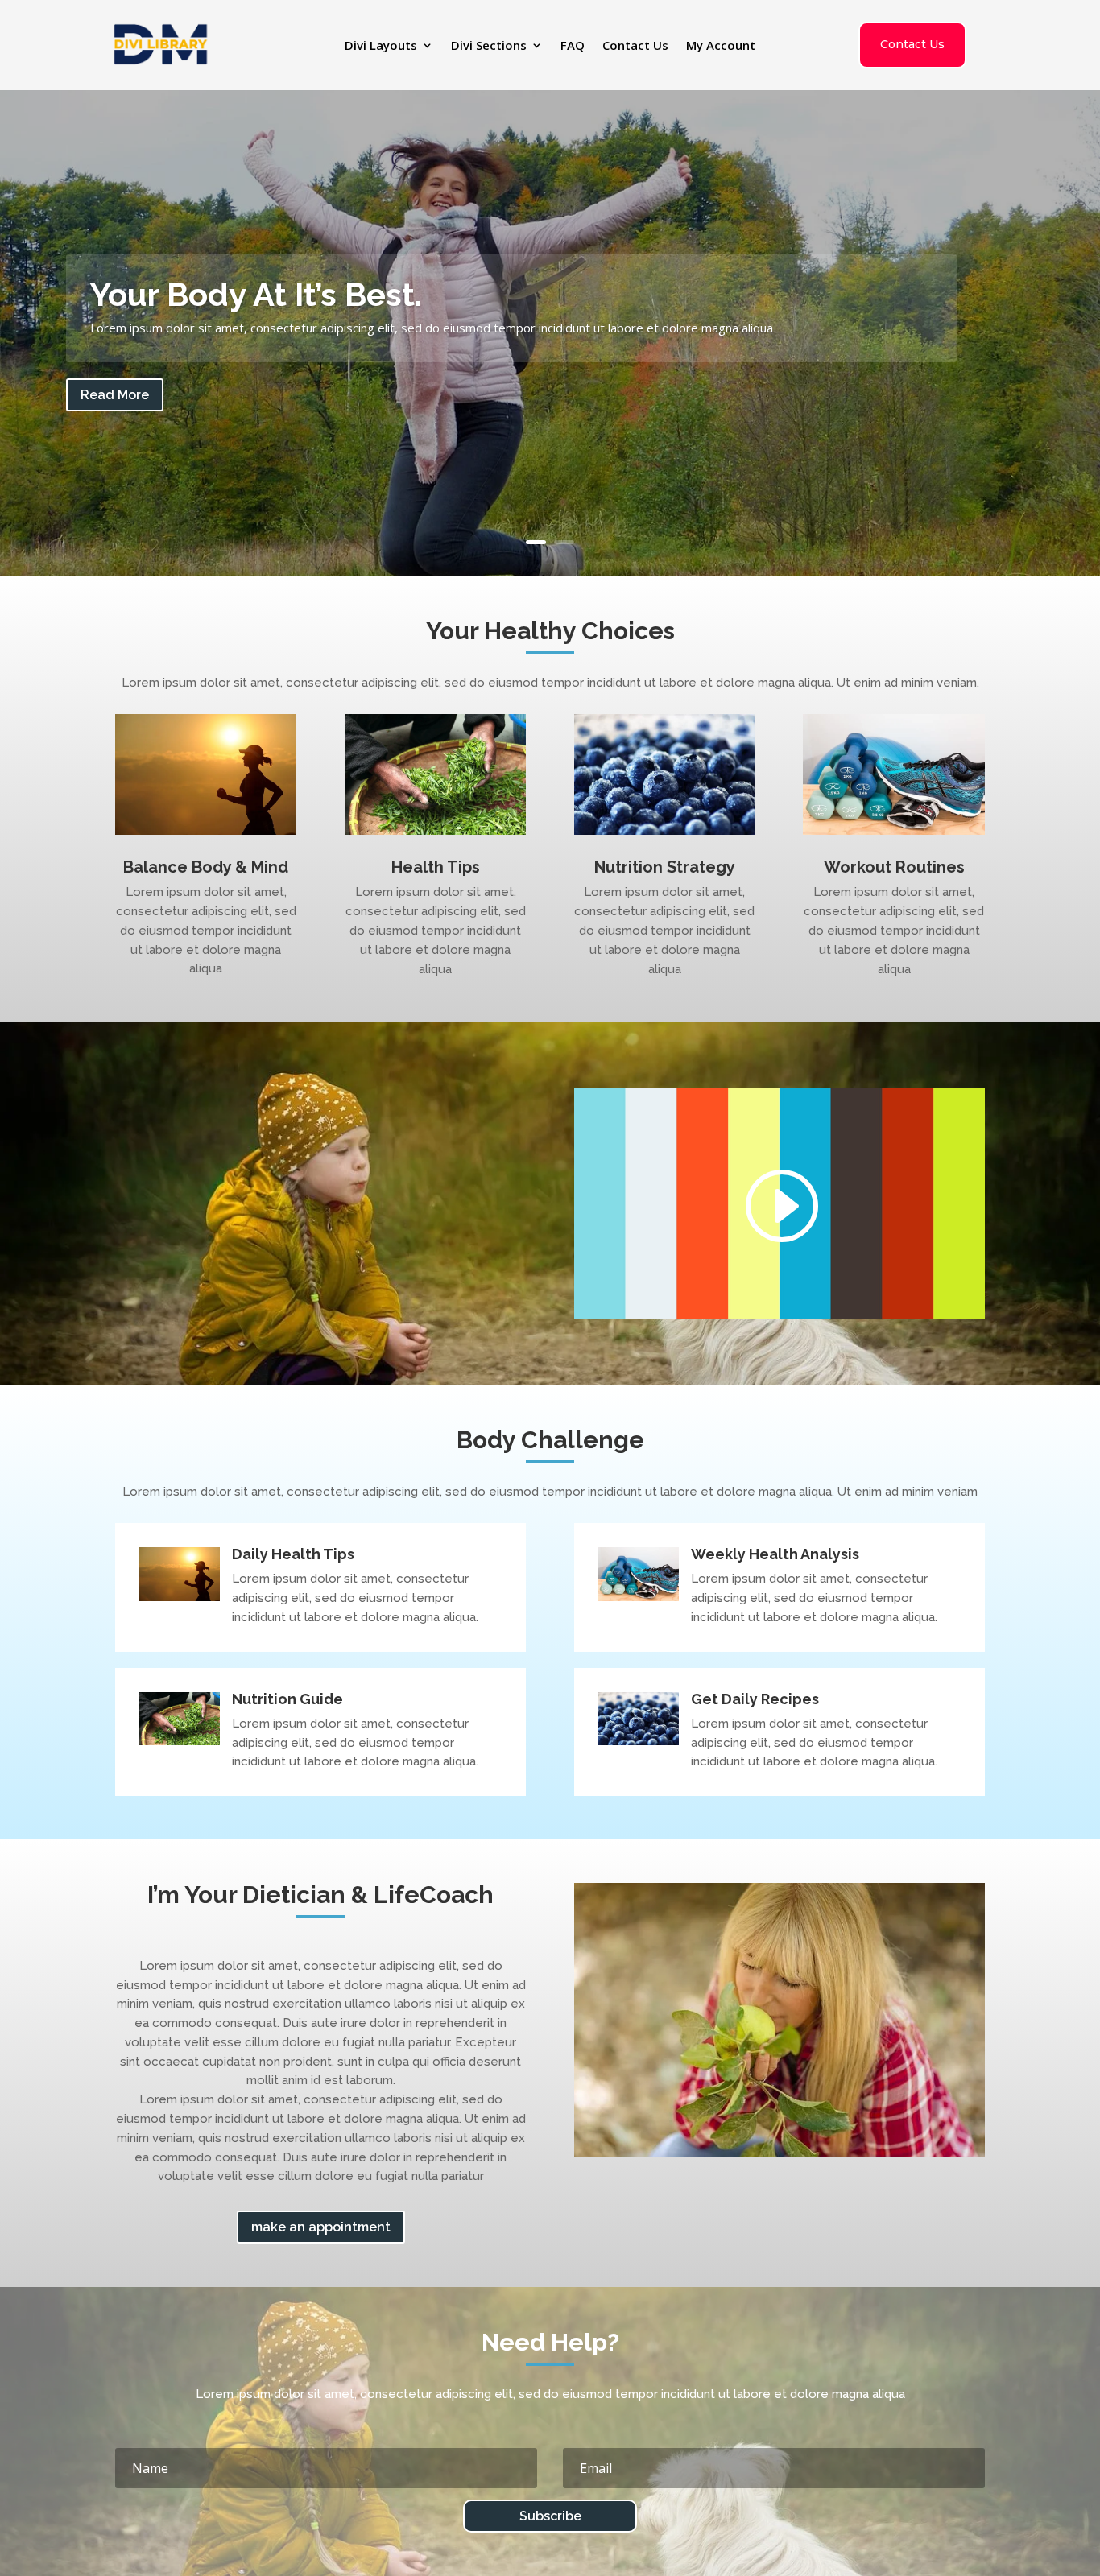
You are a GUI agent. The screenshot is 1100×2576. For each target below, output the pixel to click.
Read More (115, 395)
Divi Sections (489, 46)
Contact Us (635, 46)
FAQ (573, 46)
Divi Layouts (381, 46)
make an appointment (321, 2227)
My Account (721, 46)
